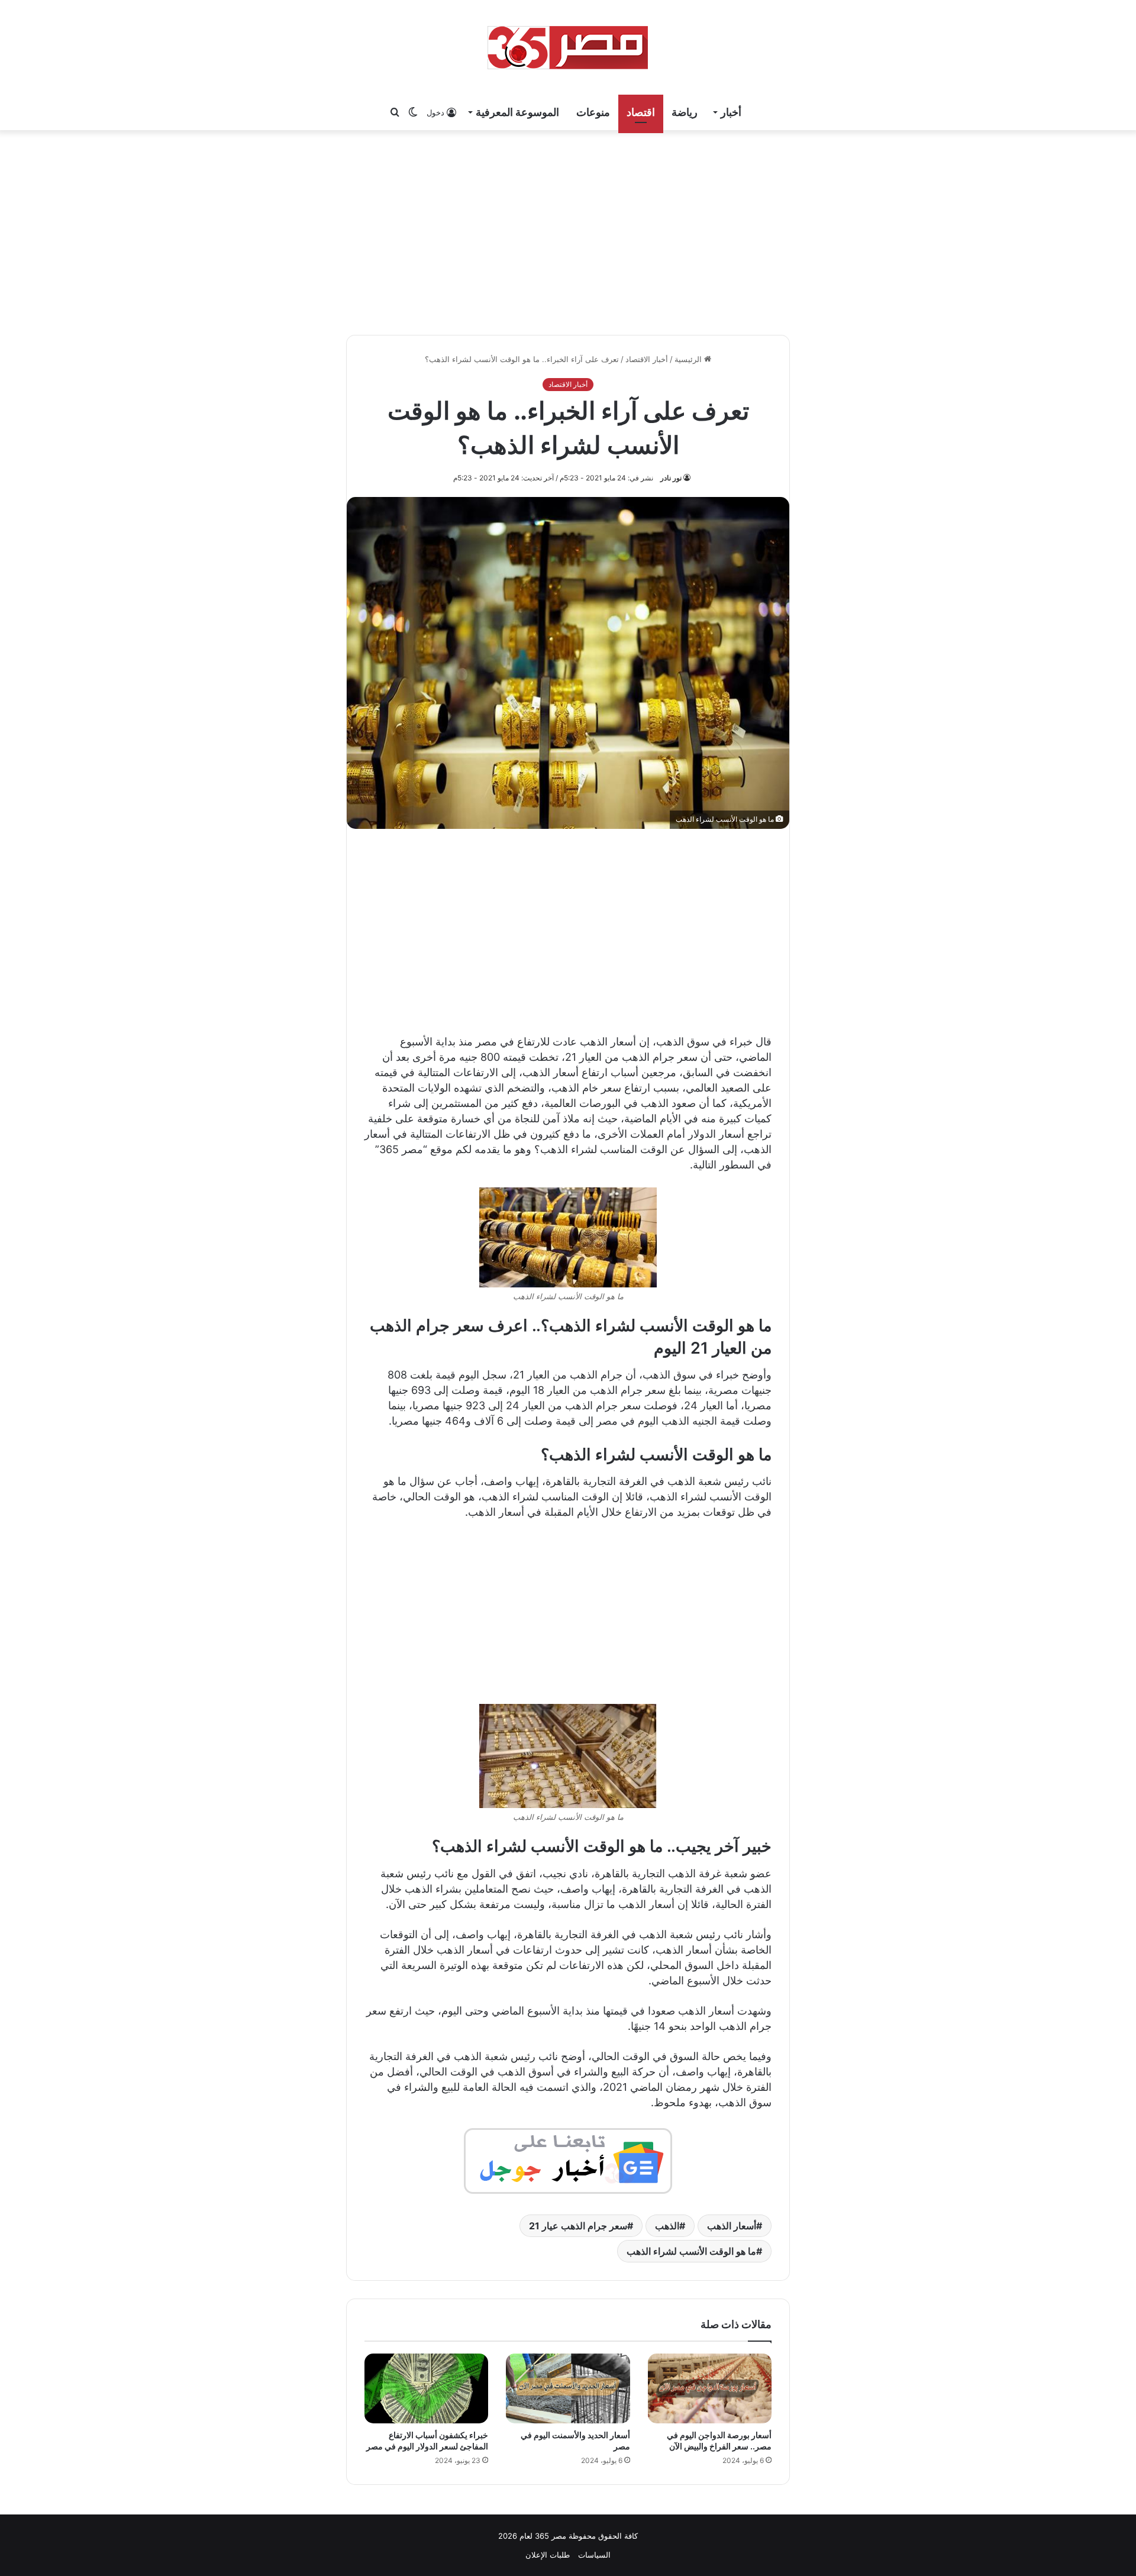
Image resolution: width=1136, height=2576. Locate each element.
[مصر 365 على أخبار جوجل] (568, 2160)
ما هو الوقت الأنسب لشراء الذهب (691, 2251)
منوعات (593, 112)
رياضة (685, 112)
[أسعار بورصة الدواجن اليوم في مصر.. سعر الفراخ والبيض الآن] (710, 2388)
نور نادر (671, 478)
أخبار (731, 112)
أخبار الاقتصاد (647, 359)
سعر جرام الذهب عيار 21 (578, 2226)
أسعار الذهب (732, 2226)
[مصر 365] (568, 47)
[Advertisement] (568, 231)
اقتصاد (641, 112)
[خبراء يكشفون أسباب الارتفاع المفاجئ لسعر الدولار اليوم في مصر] (426, 2388)
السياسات (594, 2555)
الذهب (667, 2226)
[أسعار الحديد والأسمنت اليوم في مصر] (568, 2388)
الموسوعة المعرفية (517, 112)
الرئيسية (689, 359)
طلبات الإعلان (548, 2555)
